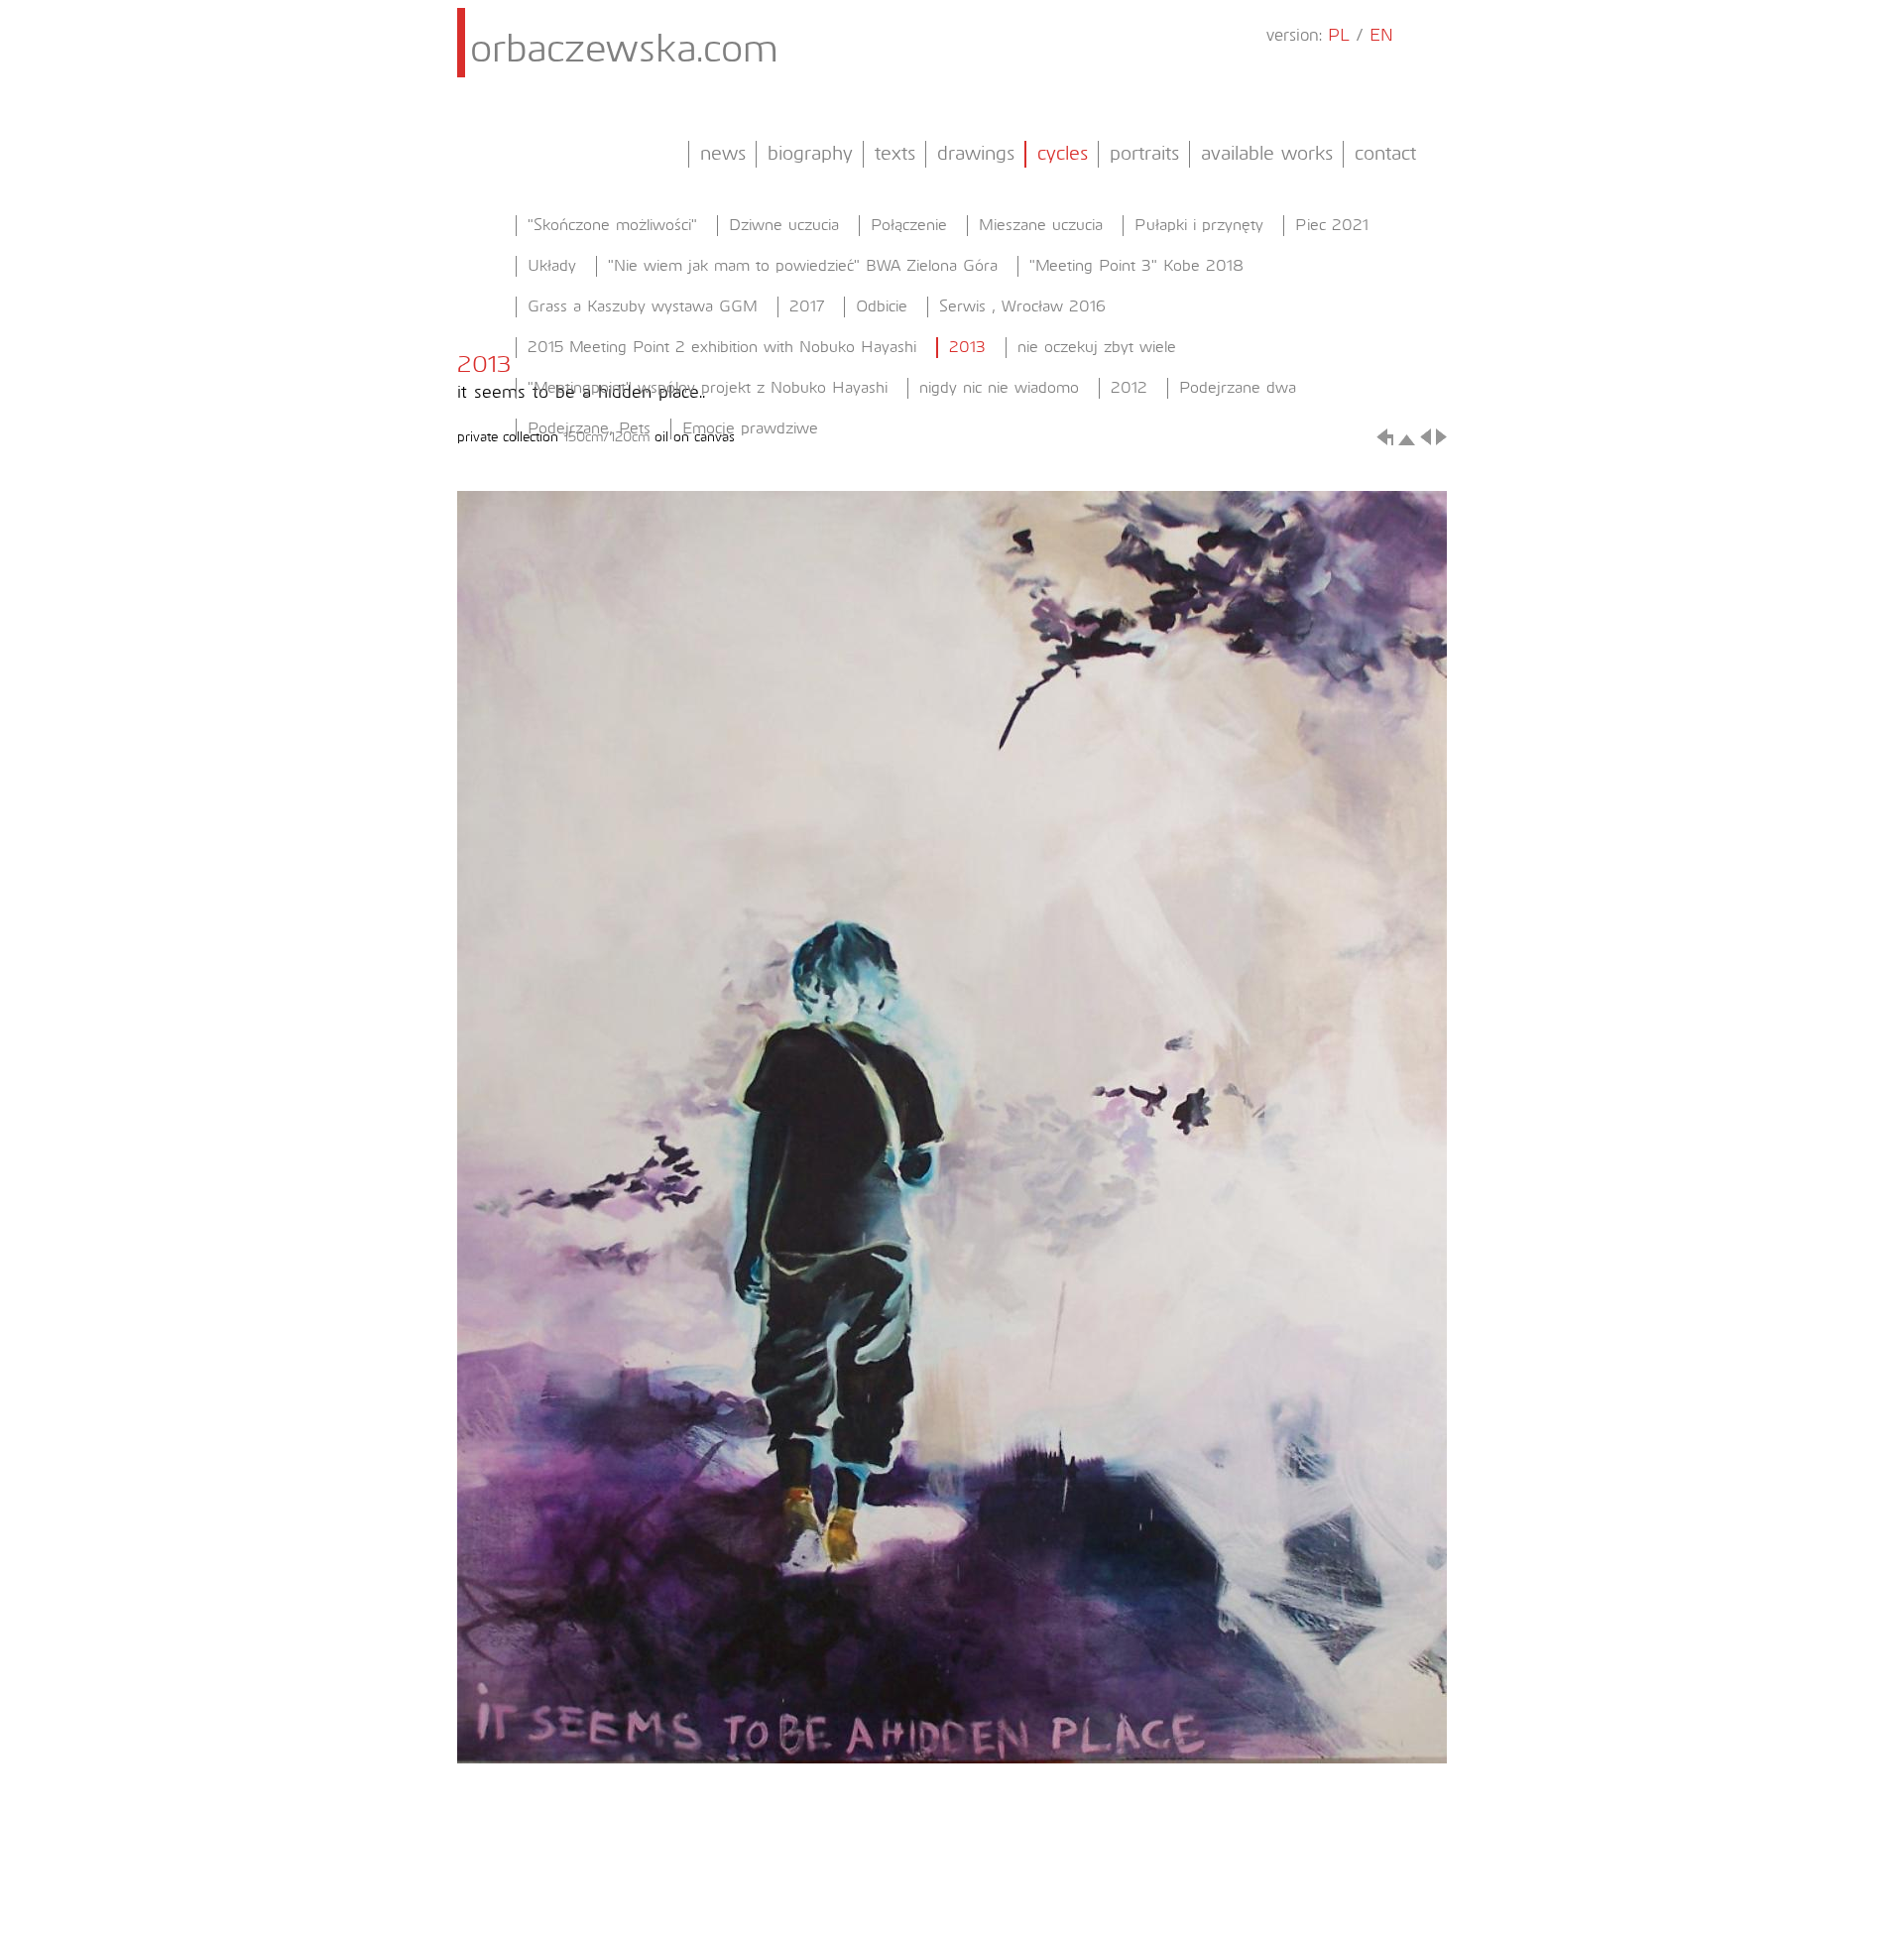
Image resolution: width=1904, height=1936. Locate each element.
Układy (552, 266)
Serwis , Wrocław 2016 (1022, 306)
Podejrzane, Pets (589, 428)
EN (1381, 36)
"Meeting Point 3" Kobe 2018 (1136, 266)
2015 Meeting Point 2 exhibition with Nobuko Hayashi (722, 347)
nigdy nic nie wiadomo (999, 388)
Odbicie (882, 306)
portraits (1144, 154)
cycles (1063, 154)
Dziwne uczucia (784, 225)
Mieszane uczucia (1041, 225)
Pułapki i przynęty (1199, 225)
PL (1339, 36)
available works (1267, 154)
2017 (807, 306)
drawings (976, 154)
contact (1385, 154)
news (723, 154)
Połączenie (909, 225)
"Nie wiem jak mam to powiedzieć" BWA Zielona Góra (803, 266)
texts (895, 154)
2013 (967, 347)
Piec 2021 (1332, 225)
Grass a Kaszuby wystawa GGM (643, 306)
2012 (1129, 388)
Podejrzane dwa (1238, 388)
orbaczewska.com (624, 51)
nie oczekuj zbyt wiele (1097, 347)
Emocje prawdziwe (750, 428)
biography (810, 154)
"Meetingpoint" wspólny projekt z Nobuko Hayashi (708, 388)
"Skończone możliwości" (612, 225)
